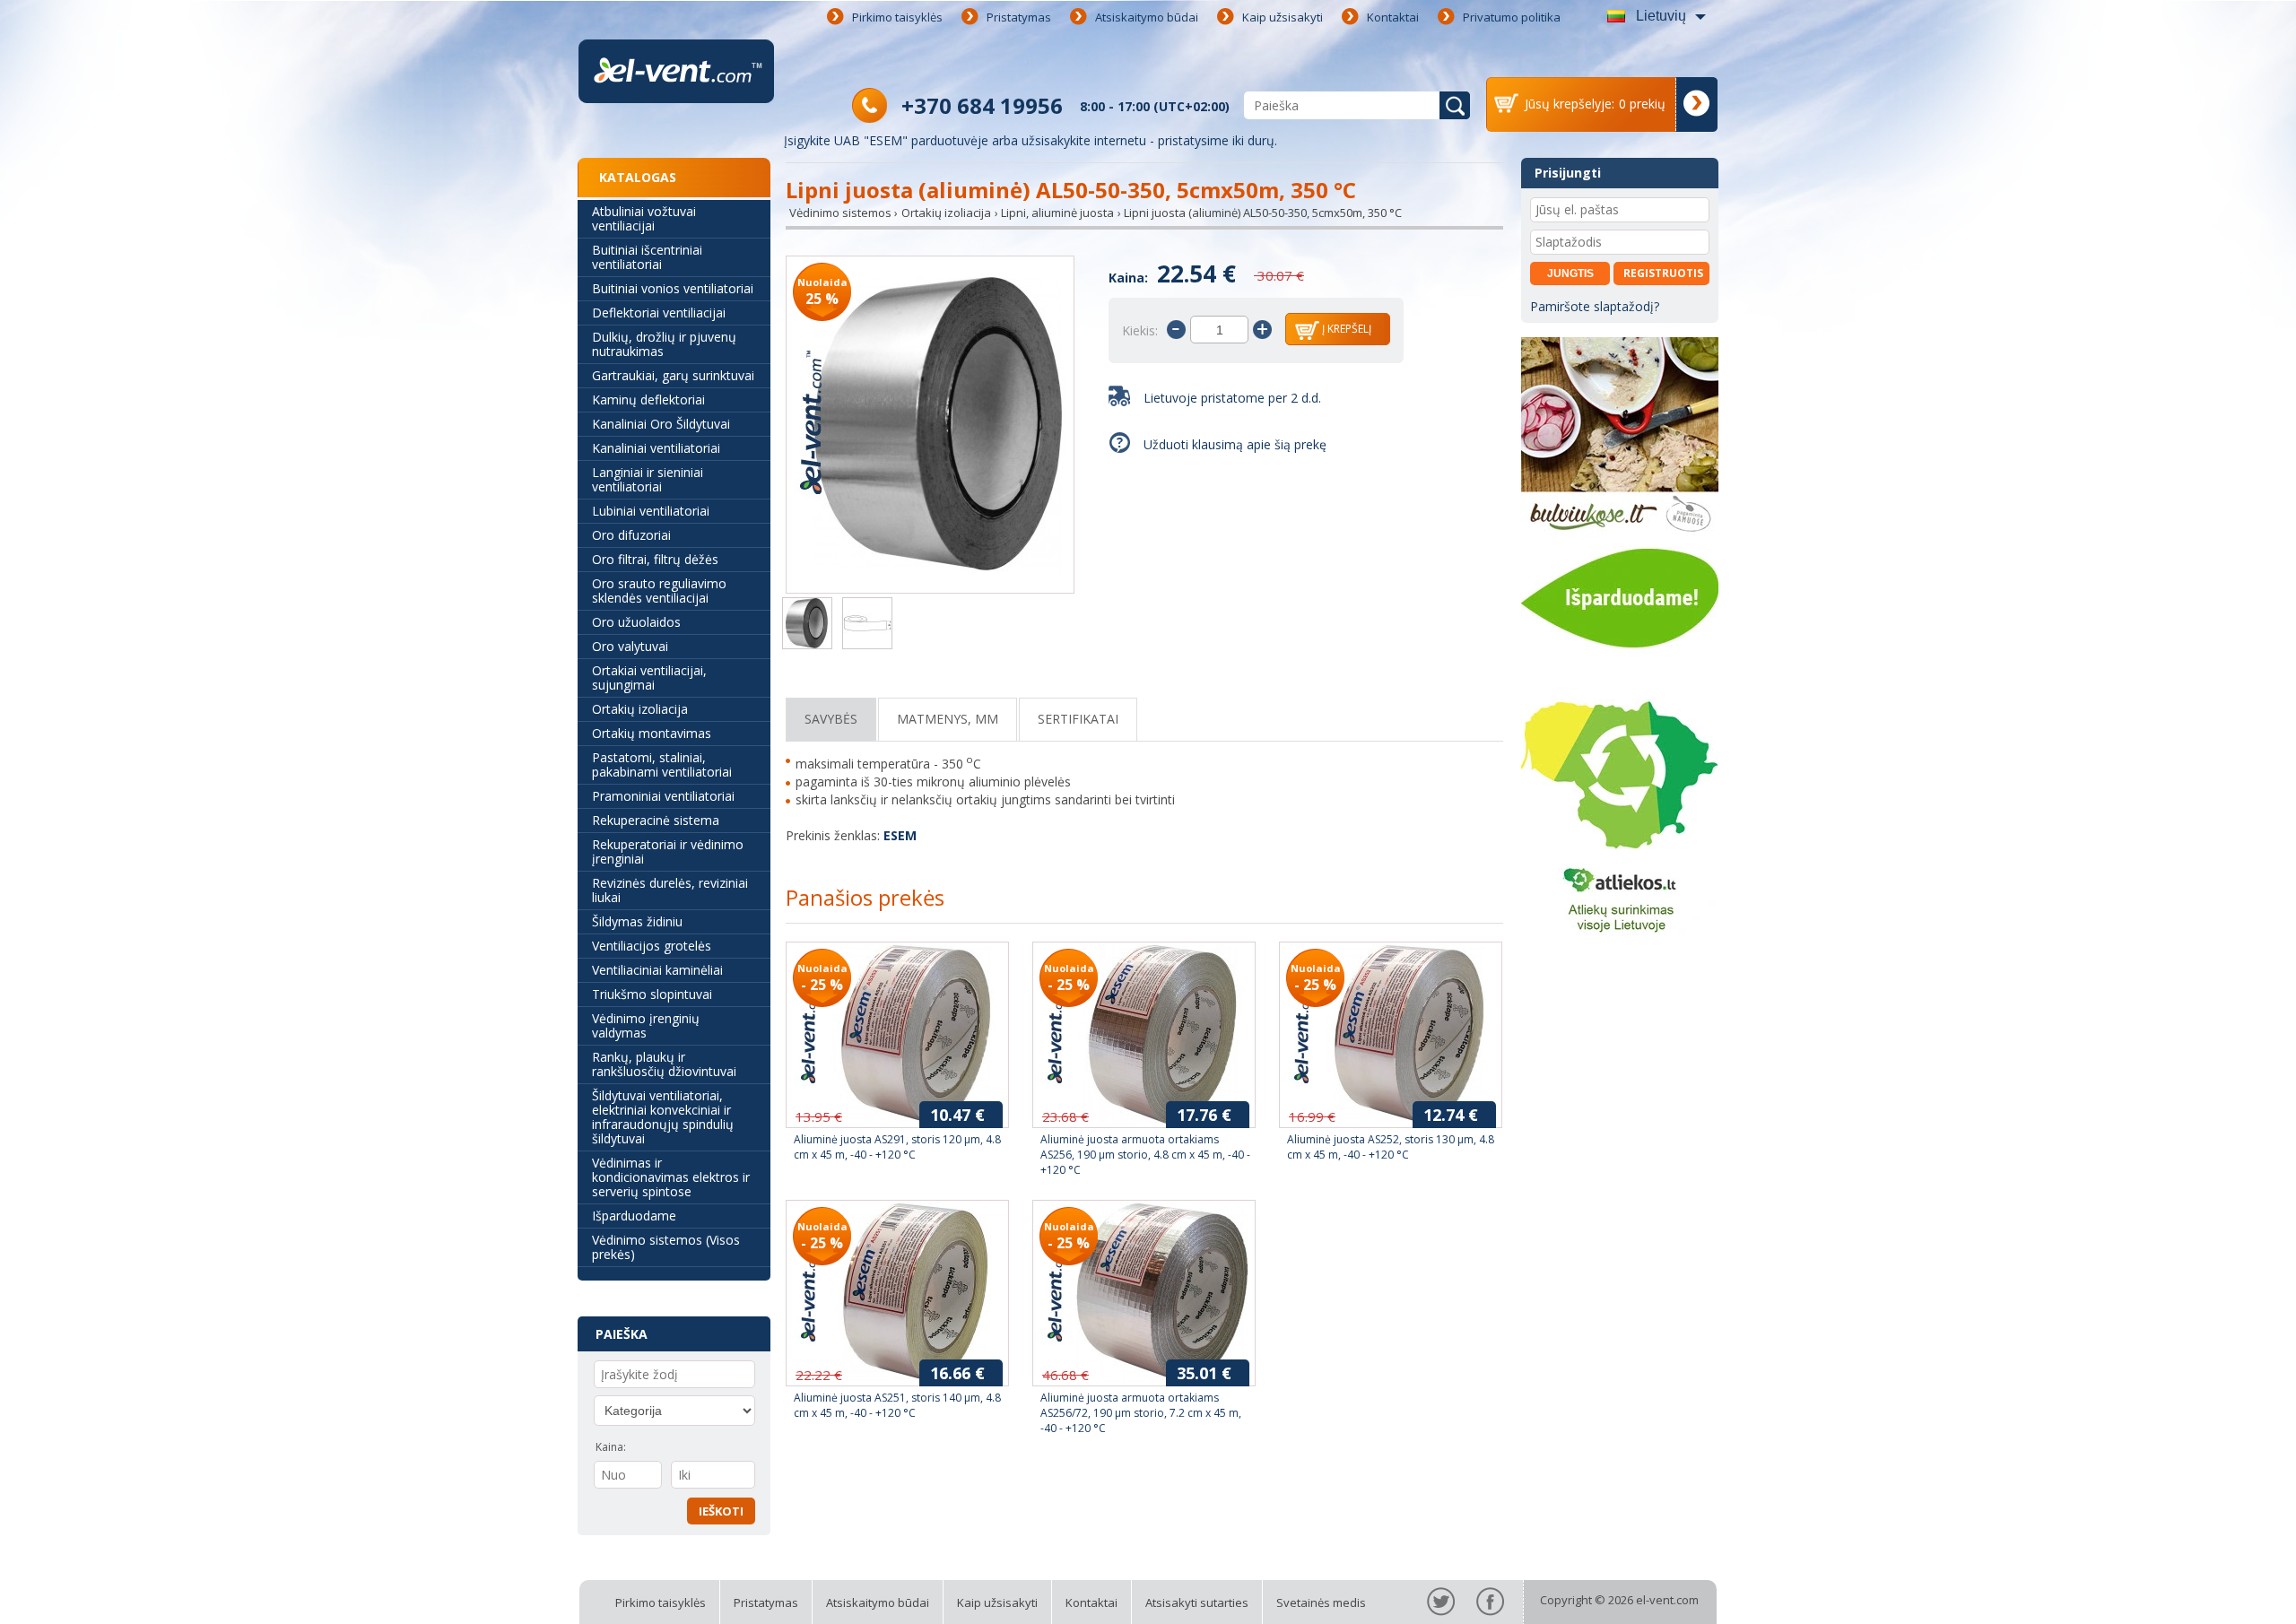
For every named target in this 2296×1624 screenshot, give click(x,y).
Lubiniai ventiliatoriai (651, 511)
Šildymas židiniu (637, 921)
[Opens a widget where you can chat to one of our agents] (2229, 1593)
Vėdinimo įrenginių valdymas (646, 1025)
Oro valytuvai (630, 646)
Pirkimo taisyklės (897, 17)
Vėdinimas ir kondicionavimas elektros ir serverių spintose (671, 1177)
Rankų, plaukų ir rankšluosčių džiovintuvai (664, 1064)
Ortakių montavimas (652, 733)
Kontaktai (1393, 17)
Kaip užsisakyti (1283, 17)
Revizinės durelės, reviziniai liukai (670, 890)
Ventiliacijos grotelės (652, 946)
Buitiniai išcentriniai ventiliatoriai (647, 257)
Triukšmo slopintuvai (652, 994)
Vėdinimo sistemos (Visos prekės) (666, 1247)
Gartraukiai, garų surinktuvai (673, 375)
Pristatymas (1019, 17)
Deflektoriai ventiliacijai (659, 313)
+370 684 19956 (982, 105)
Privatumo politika (1512, 17)
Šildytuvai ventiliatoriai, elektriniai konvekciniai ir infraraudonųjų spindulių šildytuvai (663, 1117)
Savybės (831, 719)
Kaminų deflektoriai (648, 399)
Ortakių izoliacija (640, 709)
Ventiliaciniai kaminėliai (657, 970)
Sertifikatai (1078, 719)
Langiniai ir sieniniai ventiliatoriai (648, 479)
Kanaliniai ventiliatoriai (656, 448)
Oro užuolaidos (636, 622)
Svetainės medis (1321, 1602)
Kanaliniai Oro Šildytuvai (661, 424)
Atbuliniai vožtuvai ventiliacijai (644, 218)
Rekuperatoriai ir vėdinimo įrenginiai (668, 851)
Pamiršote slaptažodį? (1595, 306)
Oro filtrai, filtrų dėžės (655, 559)
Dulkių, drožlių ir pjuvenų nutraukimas (664, 344)
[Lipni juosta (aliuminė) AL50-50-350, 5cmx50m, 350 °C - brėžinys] (867, 625)
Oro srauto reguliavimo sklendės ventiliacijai (659, 591)
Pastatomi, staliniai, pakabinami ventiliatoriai (662, 764)
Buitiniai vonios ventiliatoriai (673, 288)
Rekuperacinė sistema (656, 820)
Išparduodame (634, 1216)
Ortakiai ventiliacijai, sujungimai (649, 677)
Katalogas (638, 177)
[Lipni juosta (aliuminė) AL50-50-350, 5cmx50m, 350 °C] (930, 426)
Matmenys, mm (948, 719)
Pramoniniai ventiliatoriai (663, 796)
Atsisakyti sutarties (1197, 1602)
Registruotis (1663, 273)
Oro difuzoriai (631, 535)
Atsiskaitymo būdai (1147, 17)
